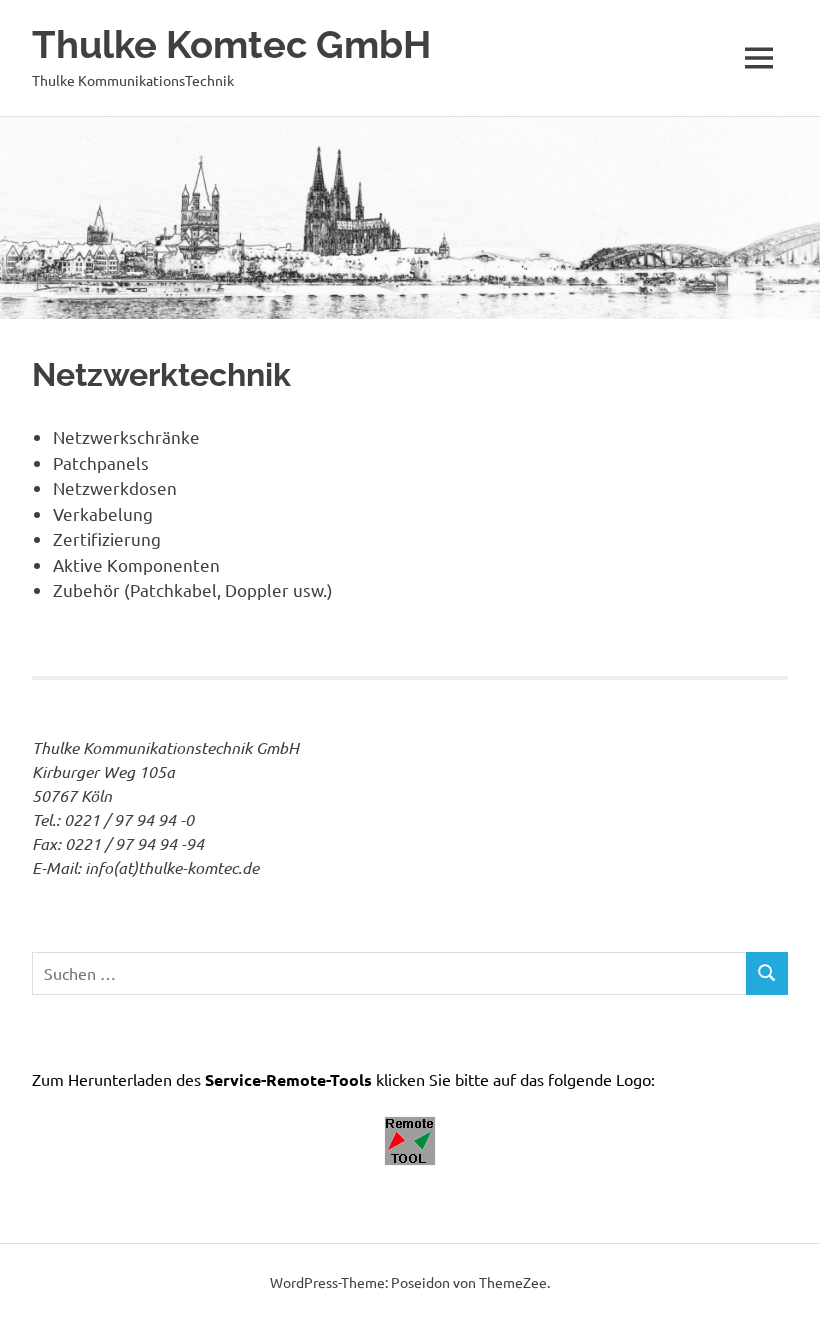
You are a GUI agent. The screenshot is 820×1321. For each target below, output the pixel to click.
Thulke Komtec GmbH (231, 44)
